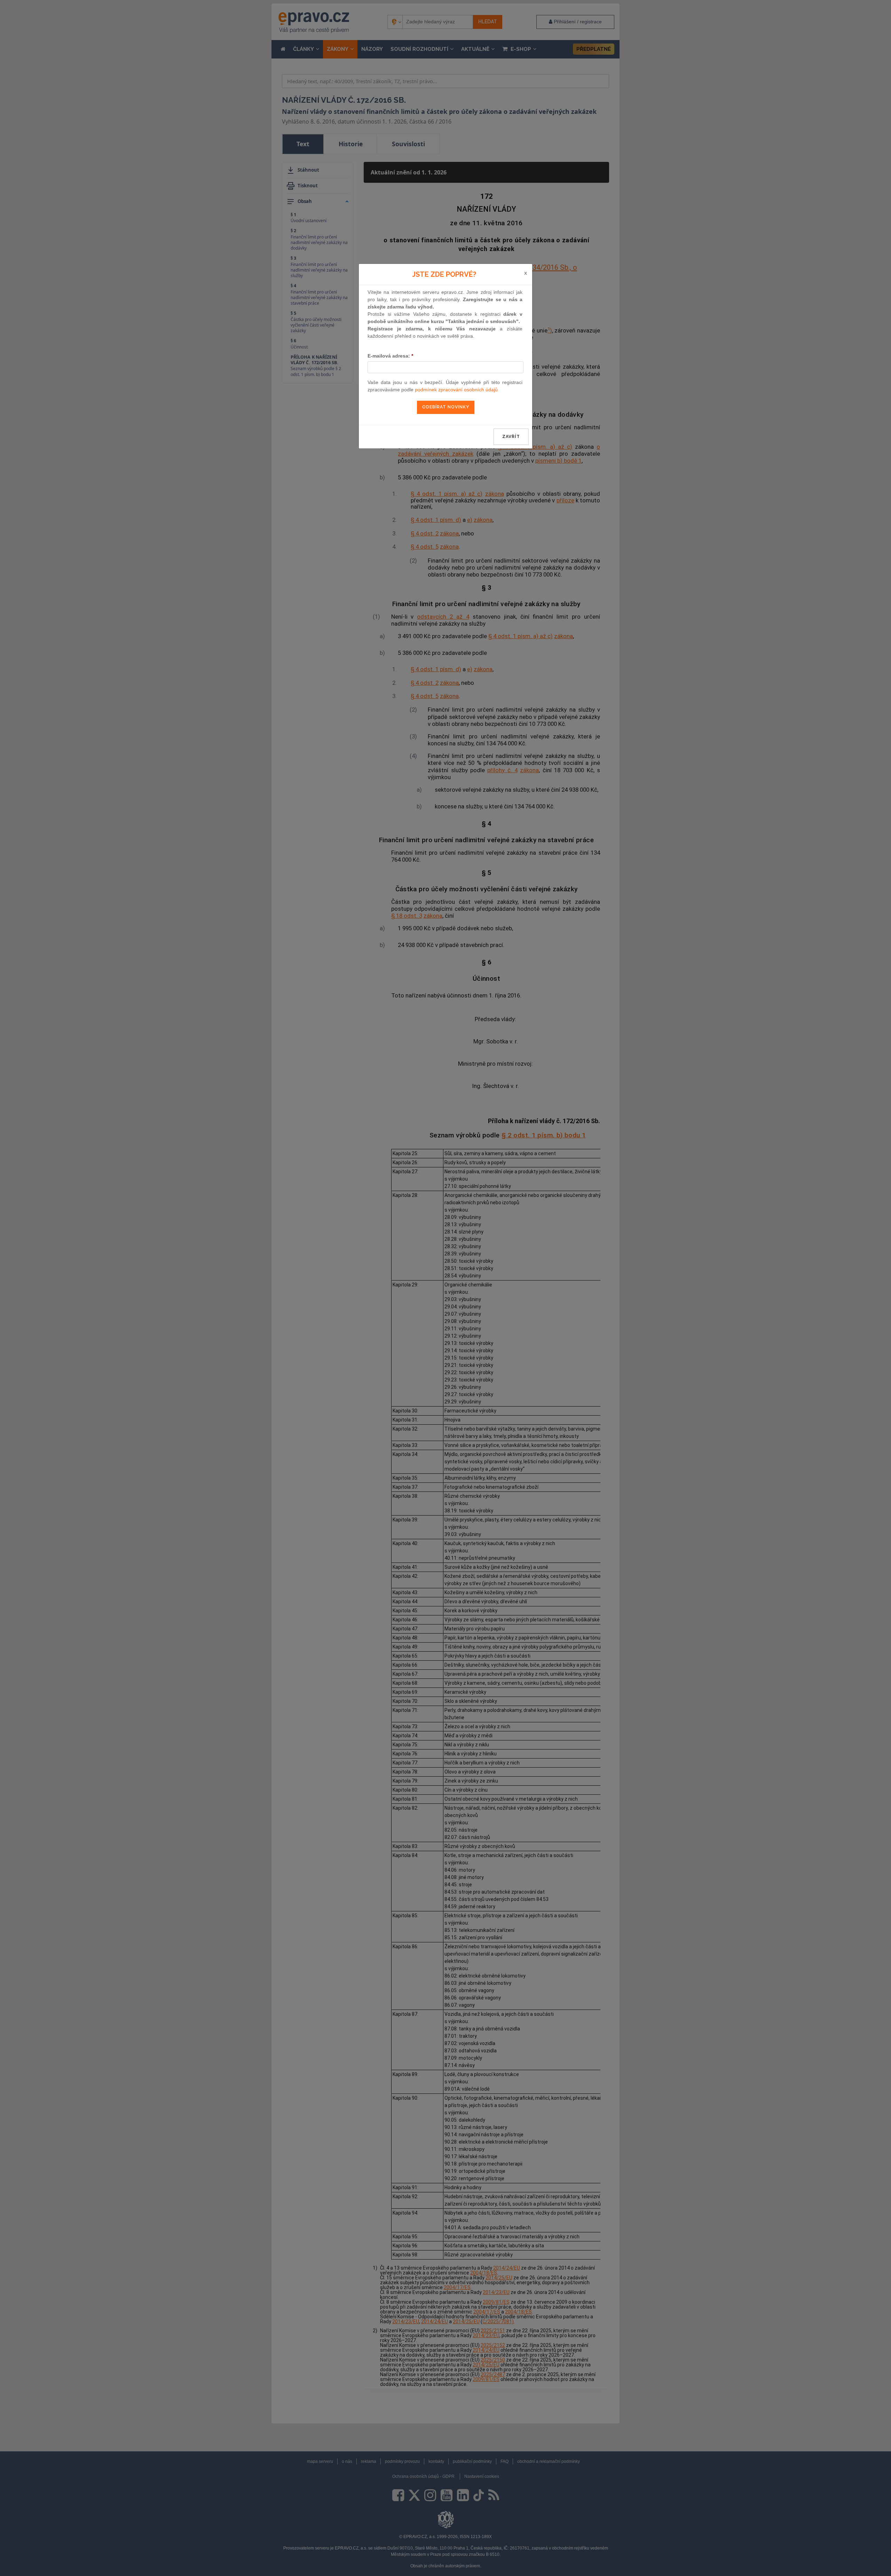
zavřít (511, 437)
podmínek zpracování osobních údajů (456, 390)
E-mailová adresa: (390, 356)
